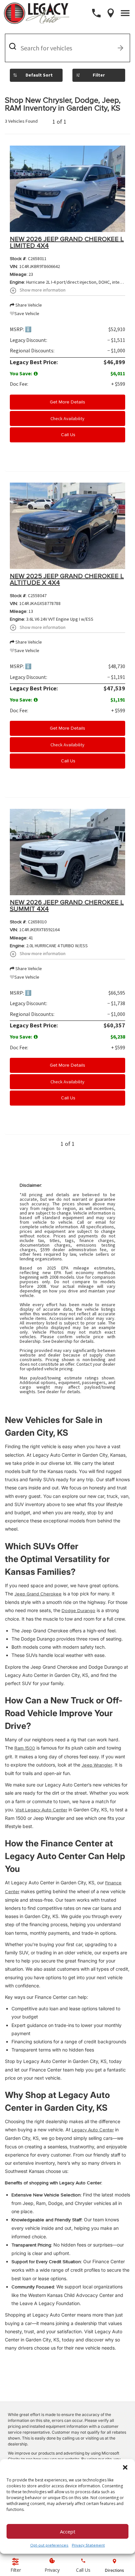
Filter (99, 75)
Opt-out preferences (49, 2545)
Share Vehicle (28, 305)
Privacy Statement (88, 2545)
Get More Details (67, 402)
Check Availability (67, 418)
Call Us (67, 435)
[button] (125, 2467)
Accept (68, 2532)
